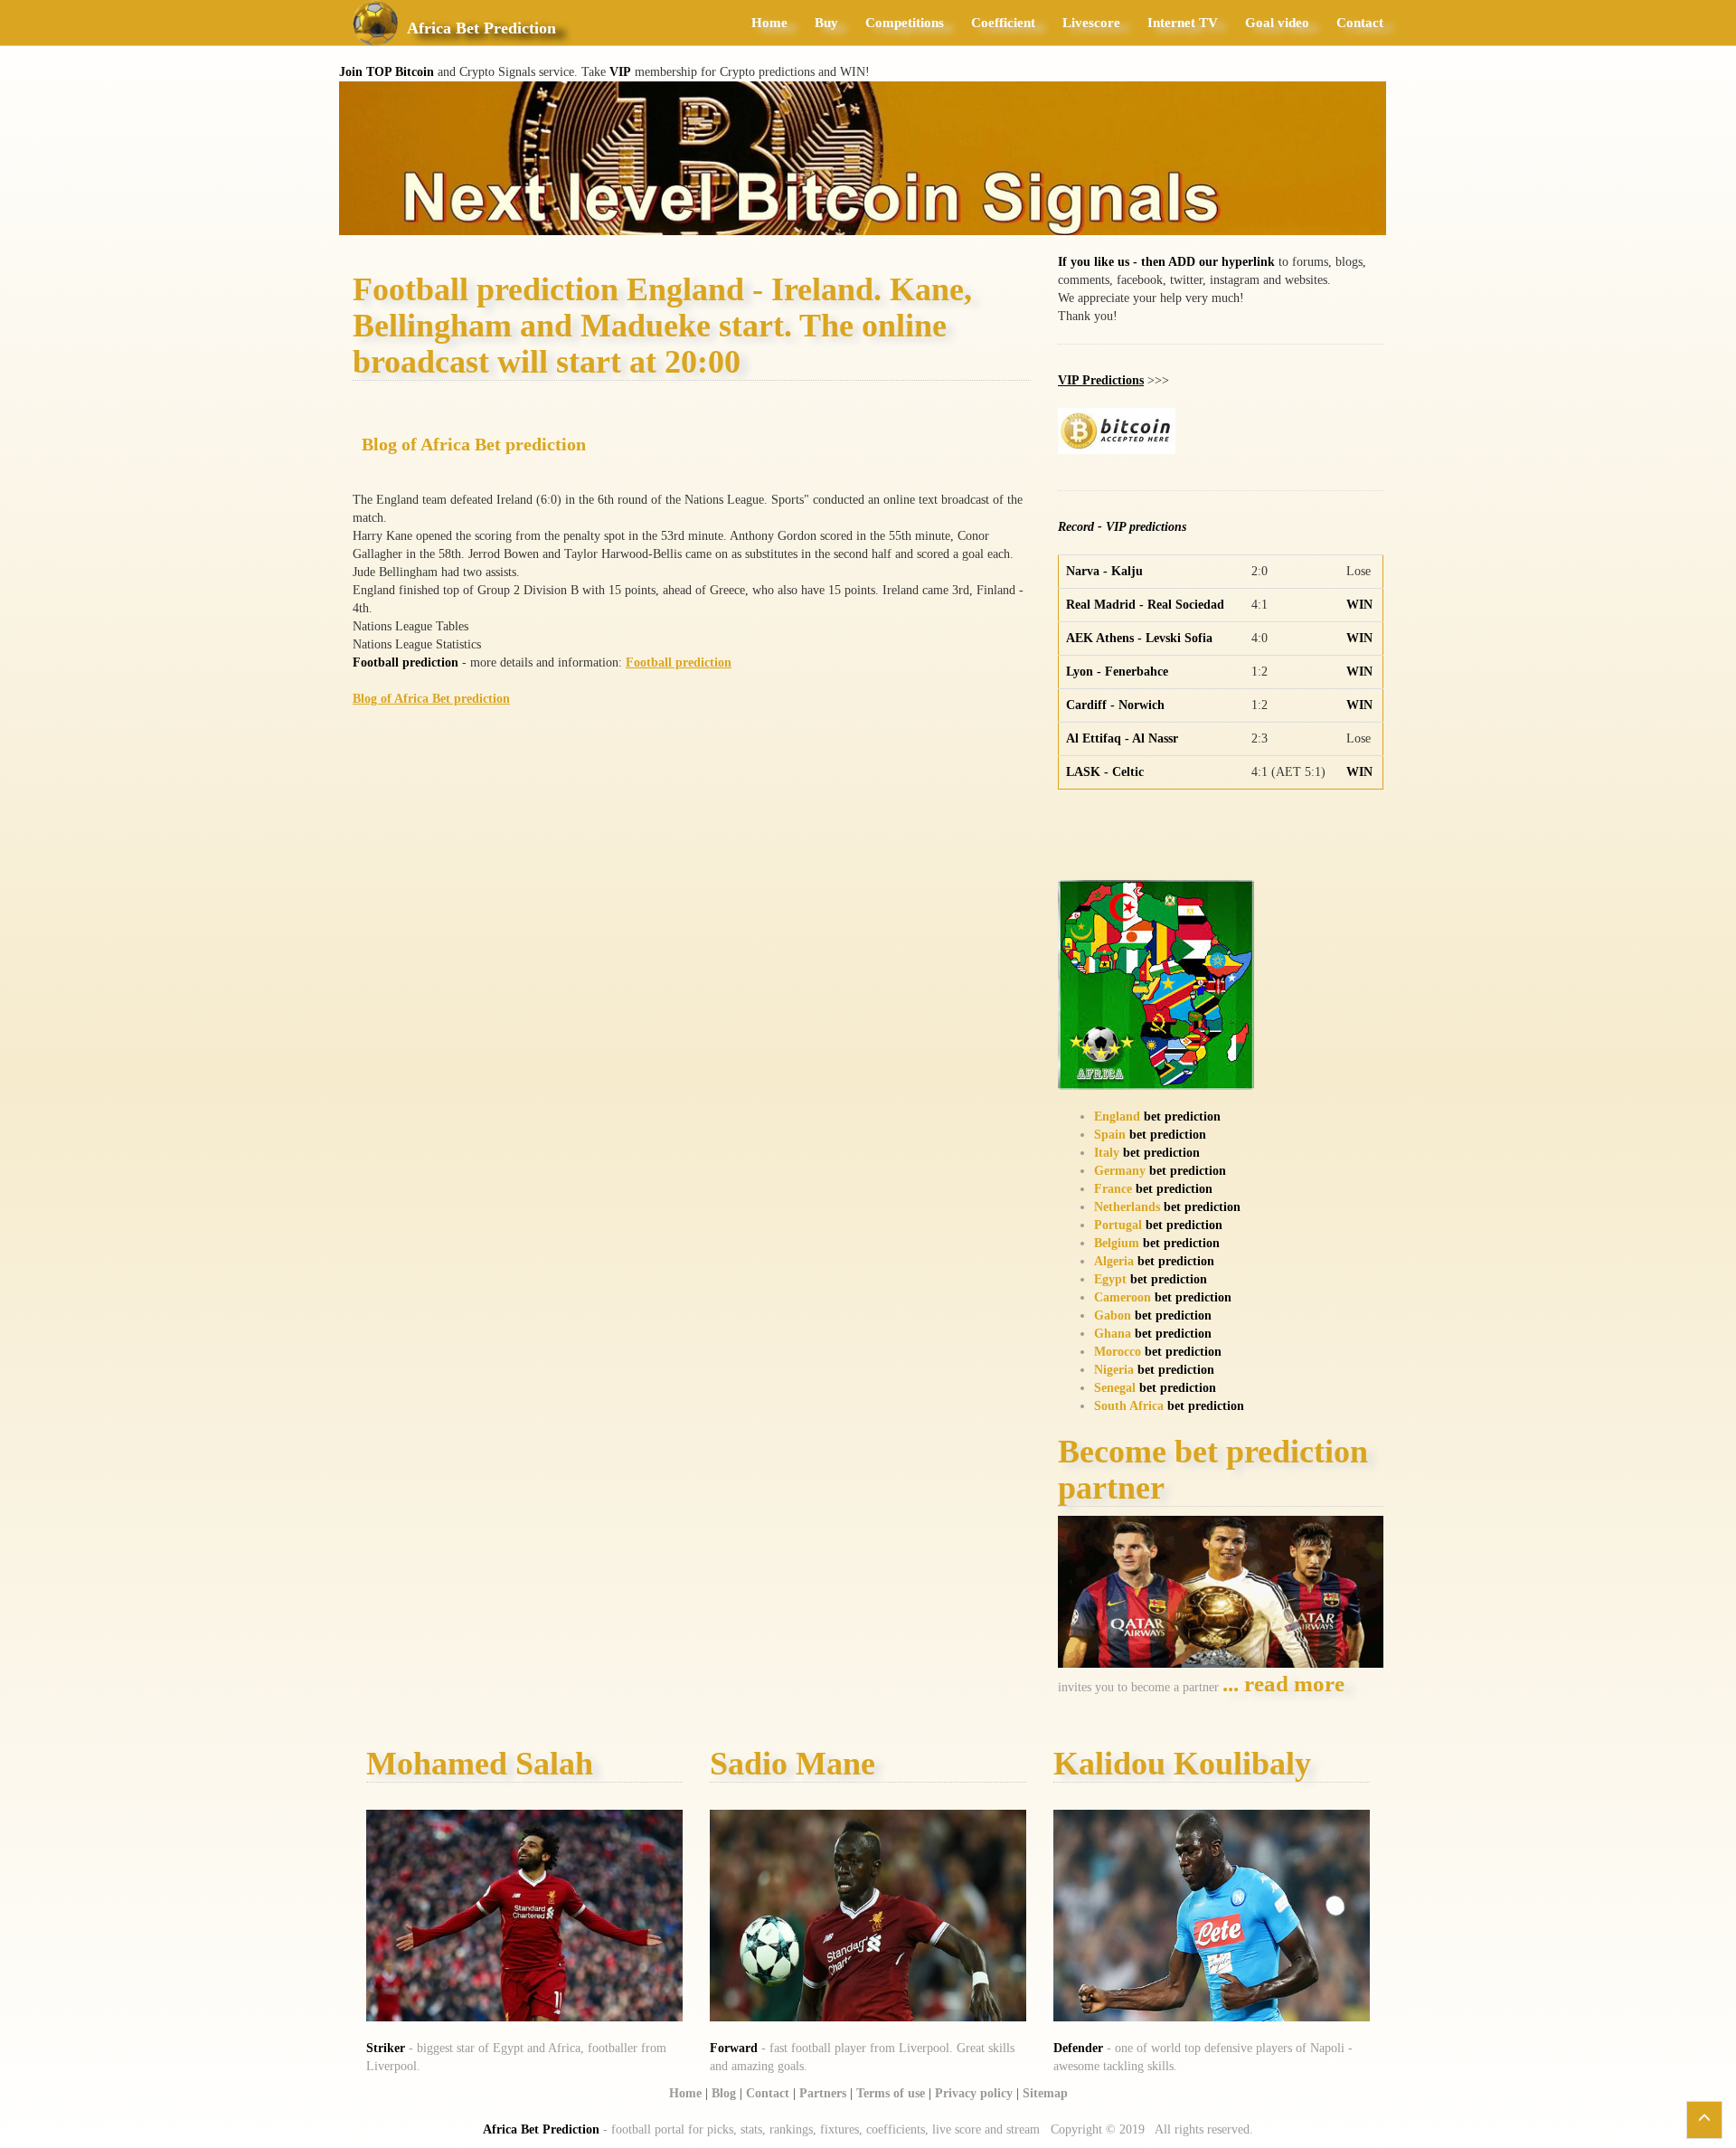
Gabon (1113, 1315)
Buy (826, 23)
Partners (823, 2093)
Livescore (1091, 23)
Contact (1360, 23)
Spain (1110, 1135)
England (1117, 1117)
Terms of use (891, 2093)
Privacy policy (974, 2093)
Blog (724, 2093)
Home (769, 23)
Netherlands (1127, 1207)
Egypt (1110, 1279)
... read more (1283, 1684)
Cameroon (1123, 1297)
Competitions (905, 23)
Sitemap (1045, 2093)
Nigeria (1114, 1370)
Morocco (1118, 1352)
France (1113, 1189)
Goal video (1277, 23)
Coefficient (1003, 23)
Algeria (1114, 1261)
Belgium (1117, 1243)
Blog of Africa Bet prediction (474, 445)
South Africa (1129, 1406)
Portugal (1118, 1225)
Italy (1107, 1153)
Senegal (1115, 1388)
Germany (1120, 1171)
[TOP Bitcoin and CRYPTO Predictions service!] (863, 157)
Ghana (1113, 1334)
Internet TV (1183, 23)
